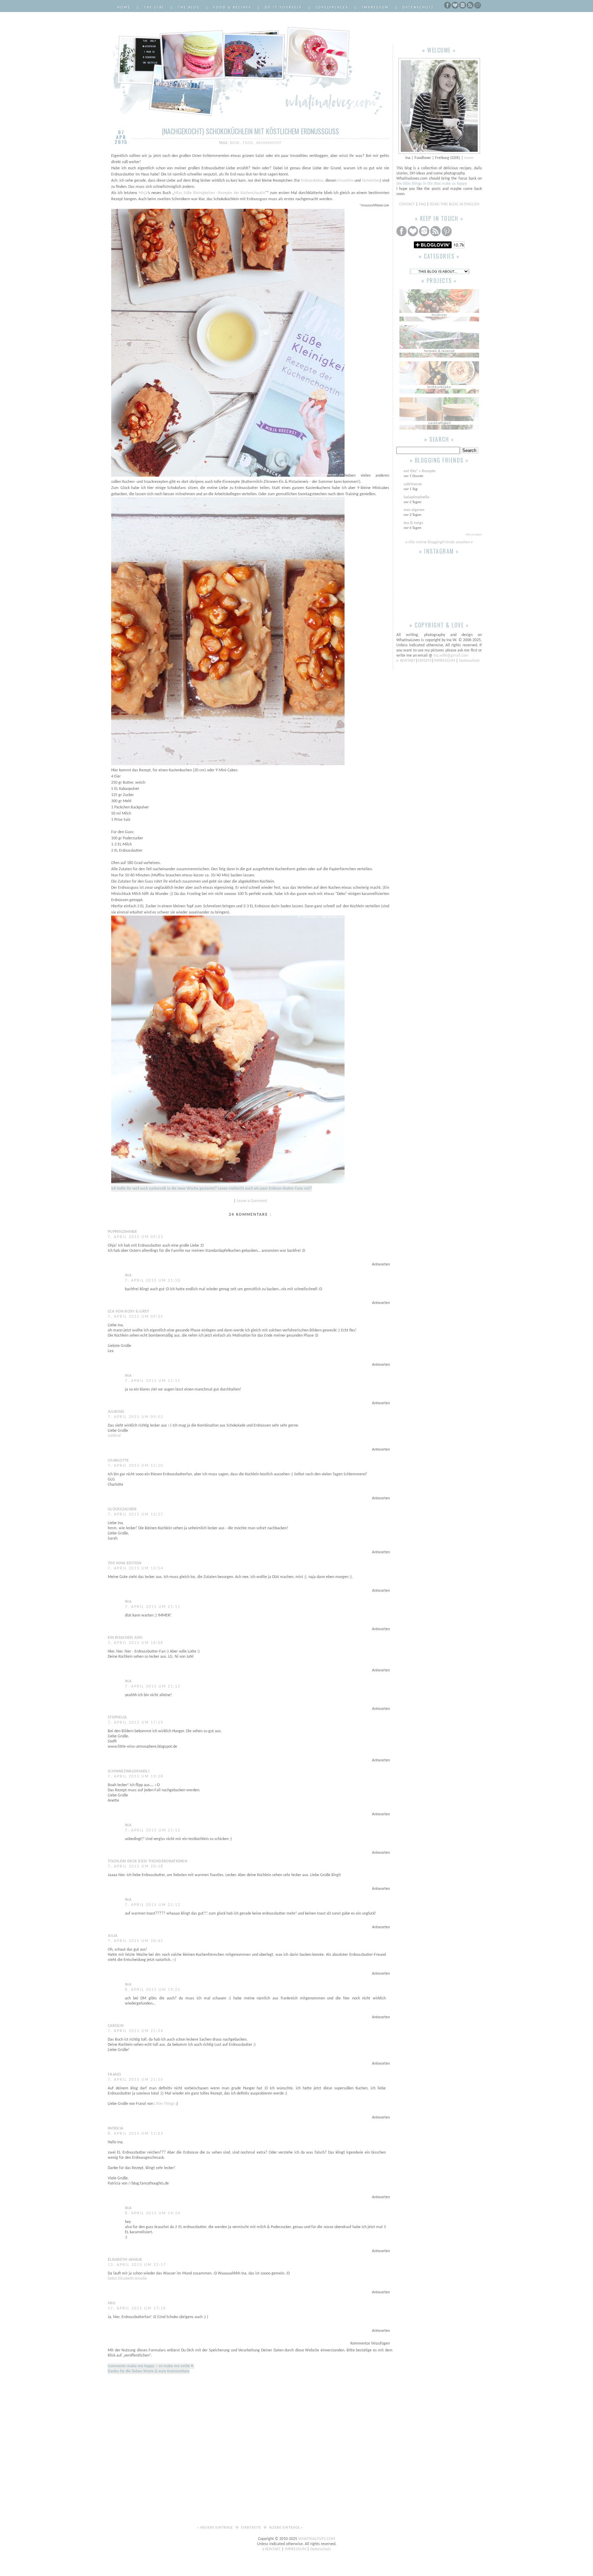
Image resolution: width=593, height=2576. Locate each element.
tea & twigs (413, 523)
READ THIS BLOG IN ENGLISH (455, 204)
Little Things (164, 2104)
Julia (113, 1936)
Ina (128, 1275)
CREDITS (425, 661)
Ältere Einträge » (286, 2528)
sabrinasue (413, 484)
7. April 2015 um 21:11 (153, 1381)
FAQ (422, 204)
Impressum (376, 8)
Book (235, 143)
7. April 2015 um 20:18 (136, 1866)
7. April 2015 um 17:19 (136, 1723)
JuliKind (116, 1412)
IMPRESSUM (445, 661)
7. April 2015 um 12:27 (136, 1514)
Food (248, 143)
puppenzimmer (123, 1232)
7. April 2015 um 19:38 (136, 1777)
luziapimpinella (416, 497)
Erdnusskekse (312, 181)
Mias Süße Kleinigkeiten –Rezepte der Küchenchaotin (219, 193)
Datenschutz (418, 8)
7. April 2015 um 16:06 (136, 1643)
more (469, 158)
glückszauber (122, 1509)
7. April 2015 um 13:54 (136, 1568)
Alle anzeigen (474, 535)
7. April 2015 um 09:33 (136, 1237)
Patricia (115, 2129)
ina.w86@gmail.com (451, 656)
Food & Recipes (232, 8)
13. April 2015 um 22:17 (137, 2265)
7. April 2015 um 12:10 (136, 1466)
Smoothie (345, 181)
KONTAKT (408, 661)
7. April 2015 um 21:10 (153, 1281)
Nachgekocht (269, 143)
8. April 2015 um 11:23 (136, 2134)
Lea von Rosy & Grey (129, 1312)
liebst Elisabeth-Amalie (127, 2279)
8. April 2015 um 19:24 (153, 2213)
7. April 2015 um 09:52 (136, 1417)
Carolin (116, 2026)
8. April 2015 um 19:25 (153, 1990)
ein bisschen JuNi (125, 1638)
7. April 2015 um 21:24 (136, 2031)
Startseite (252, 2528)
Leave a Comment (252, 1201)
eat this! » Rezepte (420, 471)
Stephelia (117, 1717)
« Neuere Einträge (216, 2528)
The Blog (189, 8)
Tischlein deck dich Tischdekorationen (148, 1861)
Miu (112, 2303)
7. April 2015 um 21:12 (153, 1687)
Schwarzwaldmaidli (129, 1771)
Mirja (143, 193)
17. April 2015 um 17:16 (137, 2308)
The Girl (154, 8)
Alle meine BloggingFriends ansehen (439, 542)
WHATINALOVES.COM (317, 2539)
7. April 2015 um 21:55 (136, 2080)
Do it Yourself (284, 8)
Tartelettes (371, 181)
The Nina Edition (125, 1563)
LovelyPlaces (332, 8)
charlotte (118, 1461)
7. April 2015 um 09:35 (136, 1317)
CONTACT (408, 204)
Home (124, 8)
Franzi (114, 2075)
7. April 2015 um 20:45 (136, 1941)
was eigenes (414, 510)
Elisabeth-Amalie (125, 2260)
